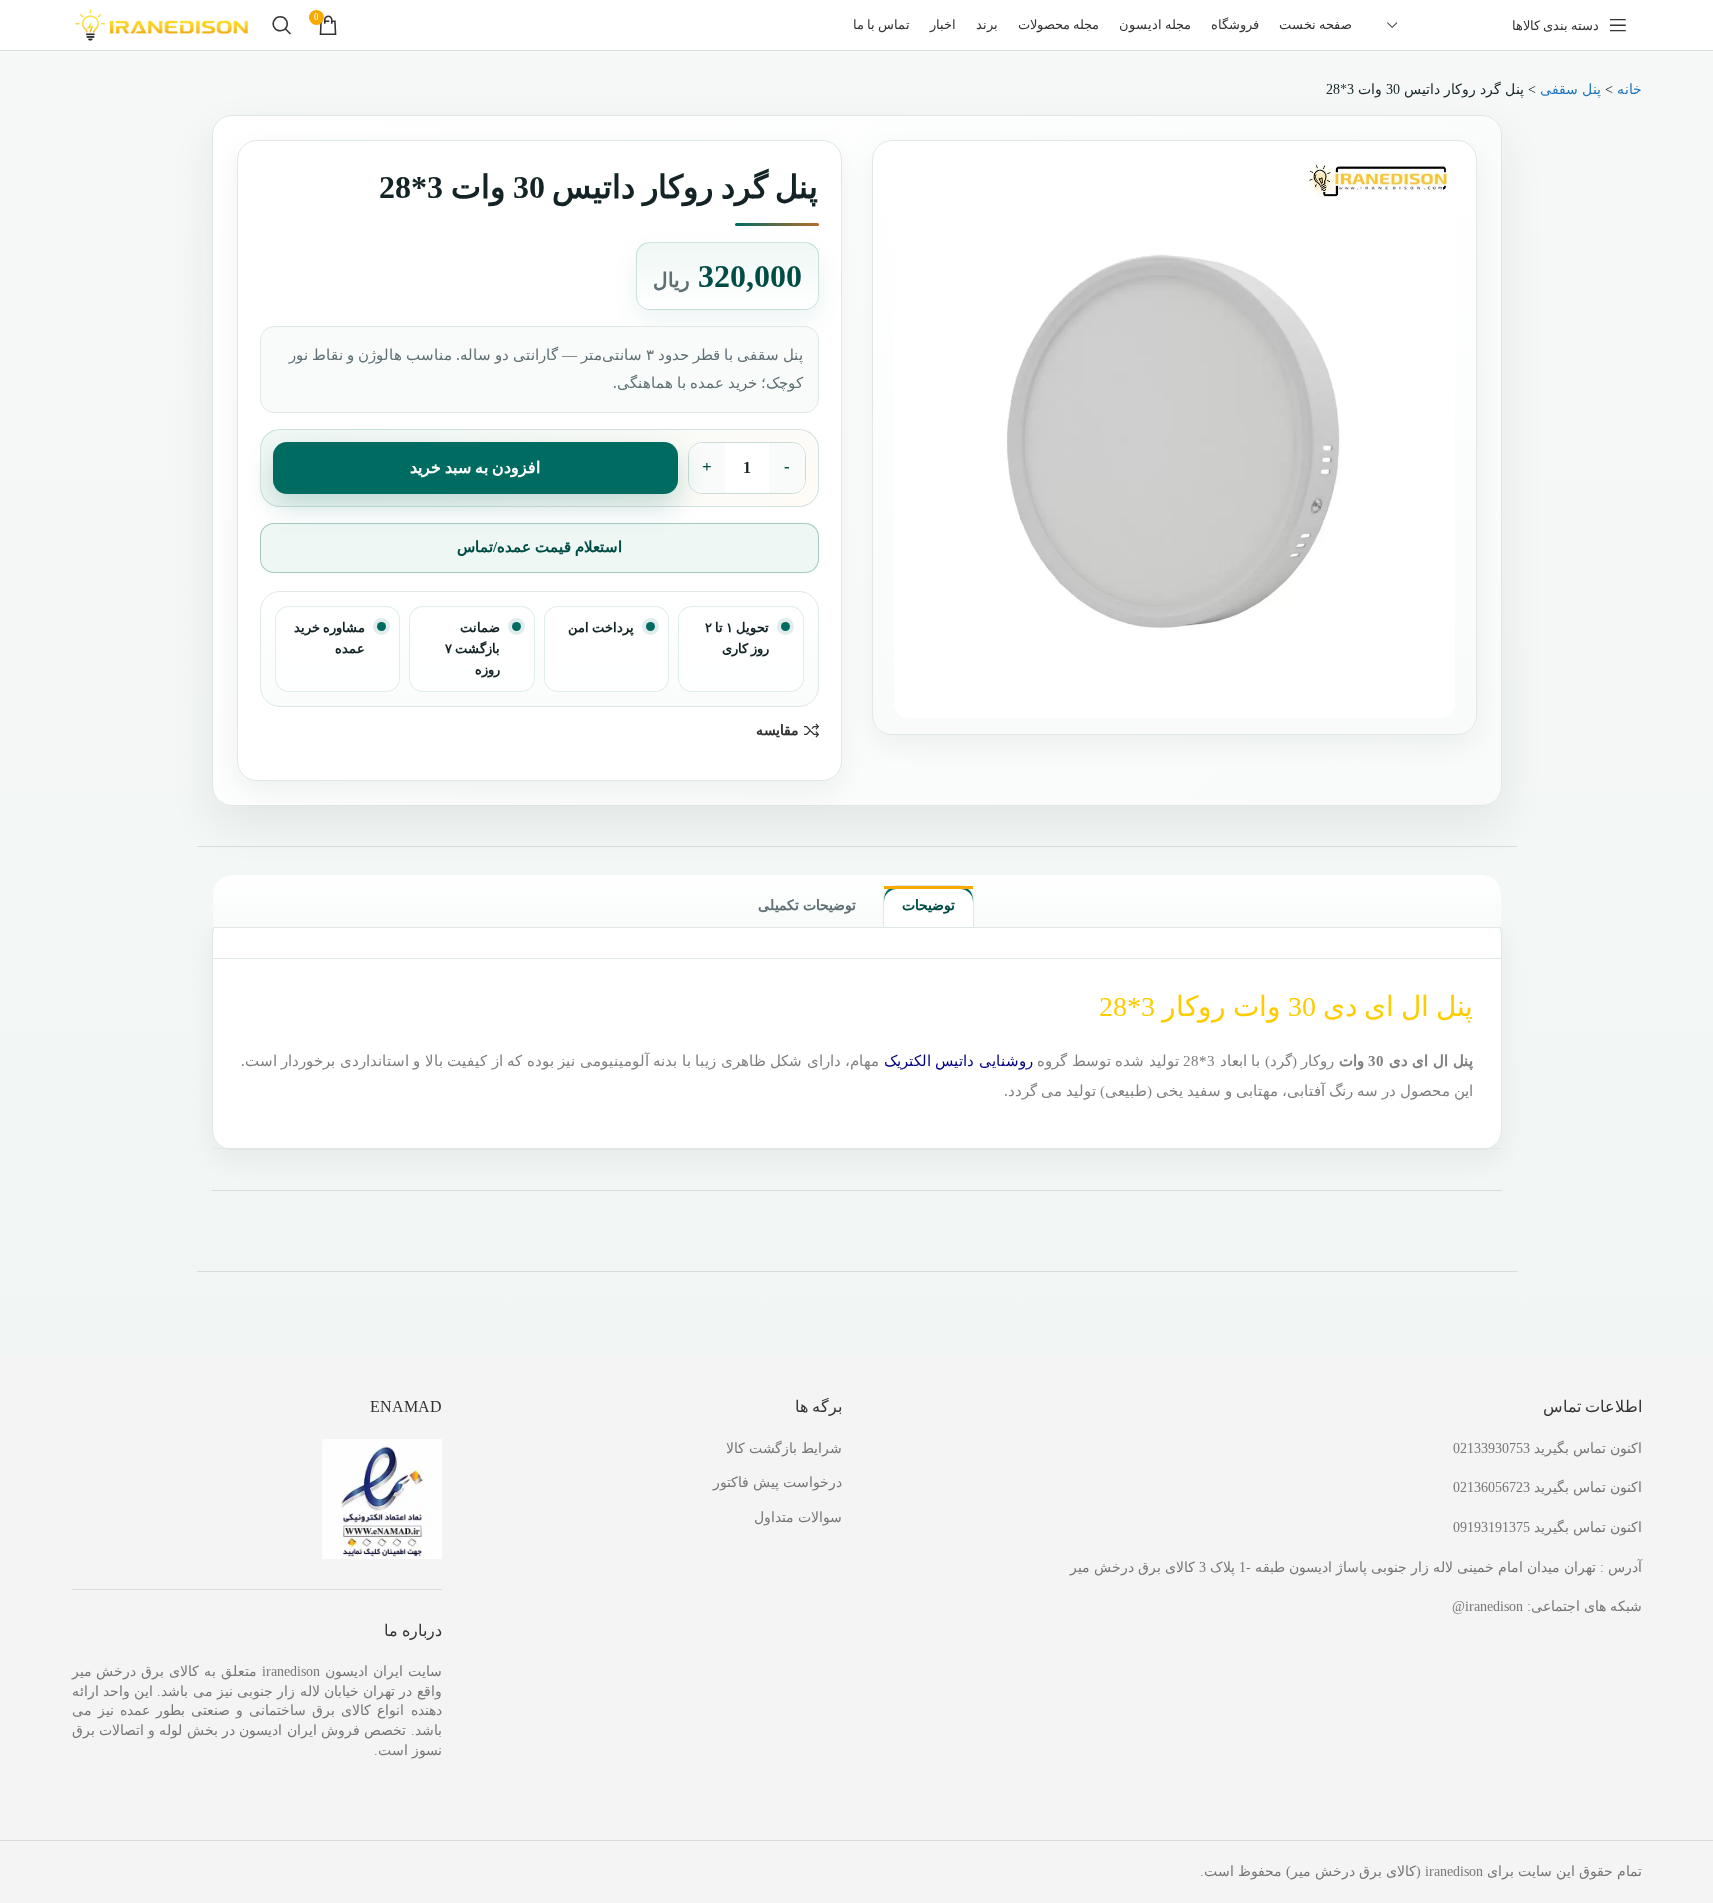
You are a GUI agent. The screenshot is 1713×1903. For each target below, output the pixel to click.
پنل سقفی (1570, 89)
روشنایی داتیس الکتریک (958, 1061)
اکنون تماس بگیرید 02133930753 (1547, 1448)
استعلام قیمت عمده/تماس (539, 547)
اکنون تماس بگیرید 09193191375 (1547, 1527)
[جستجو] (282, 25)
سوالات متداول (798, 1517)
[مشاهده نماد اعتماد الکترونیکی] (382, 1497)
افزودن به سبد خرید (475, 467)
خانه (1629, 89)
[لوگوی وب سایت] (162, 23)
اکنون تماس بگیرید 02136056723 (1547, 1487)
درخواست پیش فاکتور (777, 1482)
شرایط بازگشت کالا (784, 1448)
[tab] (928, 906)
